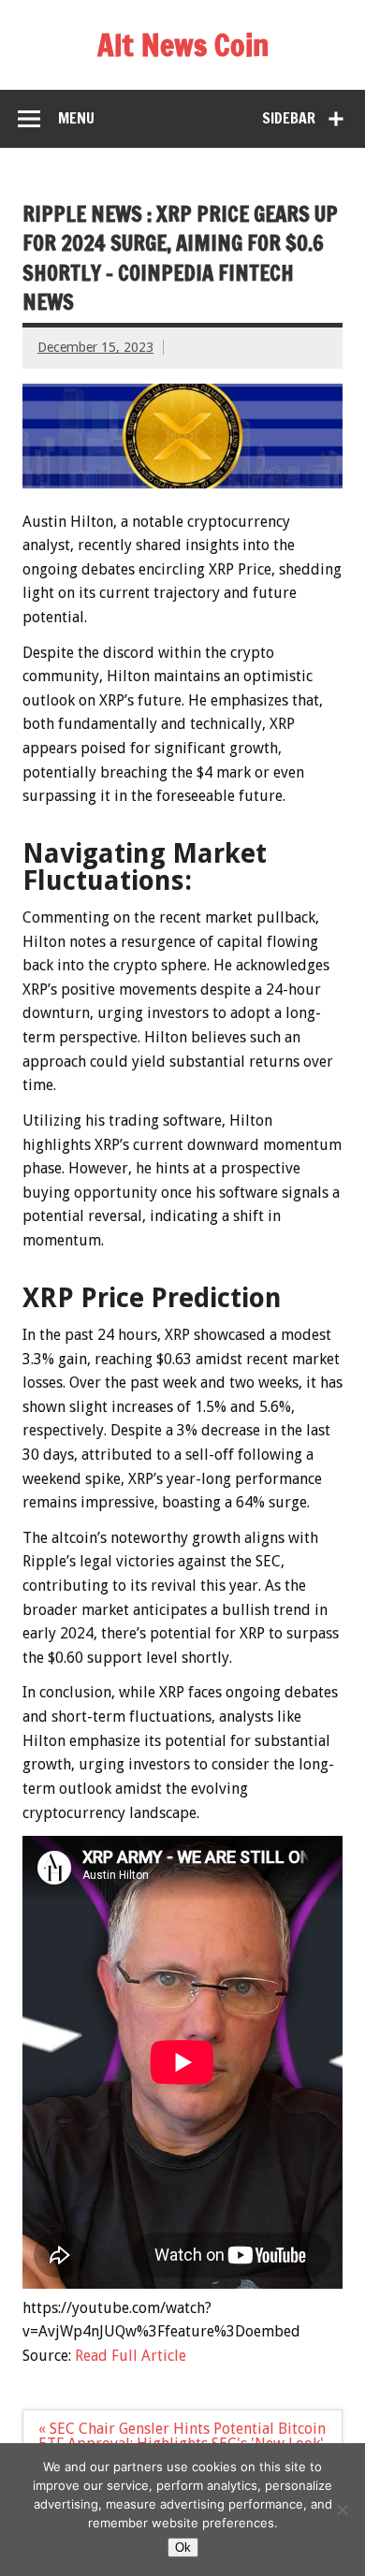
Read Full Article (131, 2356)
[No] (342, 2510)
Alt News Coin (183, 45)
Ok (183, 2547)
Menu (76, 118)
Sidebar (289, 118)
